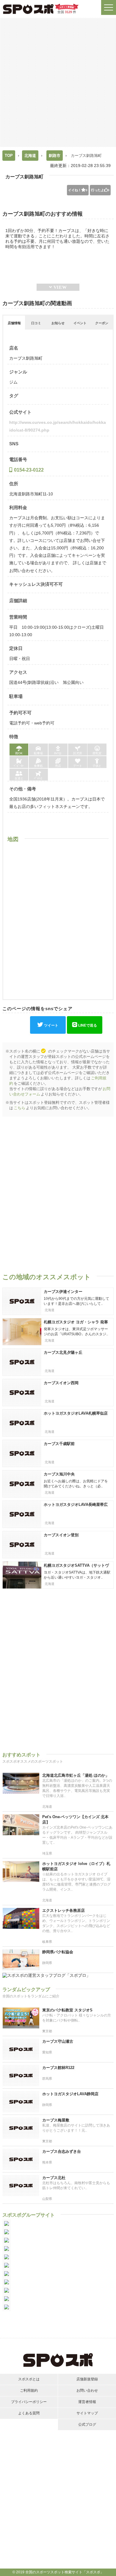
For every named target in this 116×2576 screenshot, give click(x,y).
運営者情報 (87, 2402)
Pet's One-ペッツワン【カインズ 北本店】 (75, 1819)
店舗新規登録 (87, 2379)
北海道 (30, 156)
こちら (19, 1108)
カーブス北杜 (54, 2178)
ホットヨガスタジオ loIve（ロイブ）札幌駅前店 (76, 1866)
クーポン (102, 323)
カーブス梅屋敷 (56, 2120)
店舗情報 (14, 323)
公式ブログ (87, 2424)
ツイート (51, 1025)
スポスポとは (29, 2379)
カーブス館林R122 (58, 2068)
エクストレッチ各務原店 (64, 1910)
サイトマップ (87, 2413)
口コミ (36, 323)
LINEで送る (88, 1025)
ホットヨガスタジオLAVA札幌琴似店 (76, 1413)
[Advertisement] (58, 82)
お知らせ (58, 323)
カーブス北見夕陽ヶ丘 (63, 1352)
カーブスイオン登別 (61, 1535)
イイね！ (78, 190)
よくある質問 (29, 2413)
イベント (80, 323)
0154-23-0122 (29, 470)
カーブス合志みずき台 (62, 2151)
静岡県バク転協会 (58, 1952)
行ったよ (100, 190)
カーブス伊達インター (63, 1292)
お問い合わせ (87, 2390)
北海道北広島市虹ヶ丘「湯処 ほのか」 (76, 1775)
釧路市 (55, 156)
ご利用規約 (29, 2390)
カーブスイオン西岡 (61, 1383)
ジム (13, 382)
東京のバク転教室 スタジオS (67, 2010)
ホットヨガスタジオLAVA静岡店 (70, 2094)
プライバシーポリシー (29, 2402)
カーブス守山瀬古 (58, 2041)
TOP (9, 156)
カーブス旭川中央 (59, 1474)
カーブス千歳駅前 (59, 1444)
